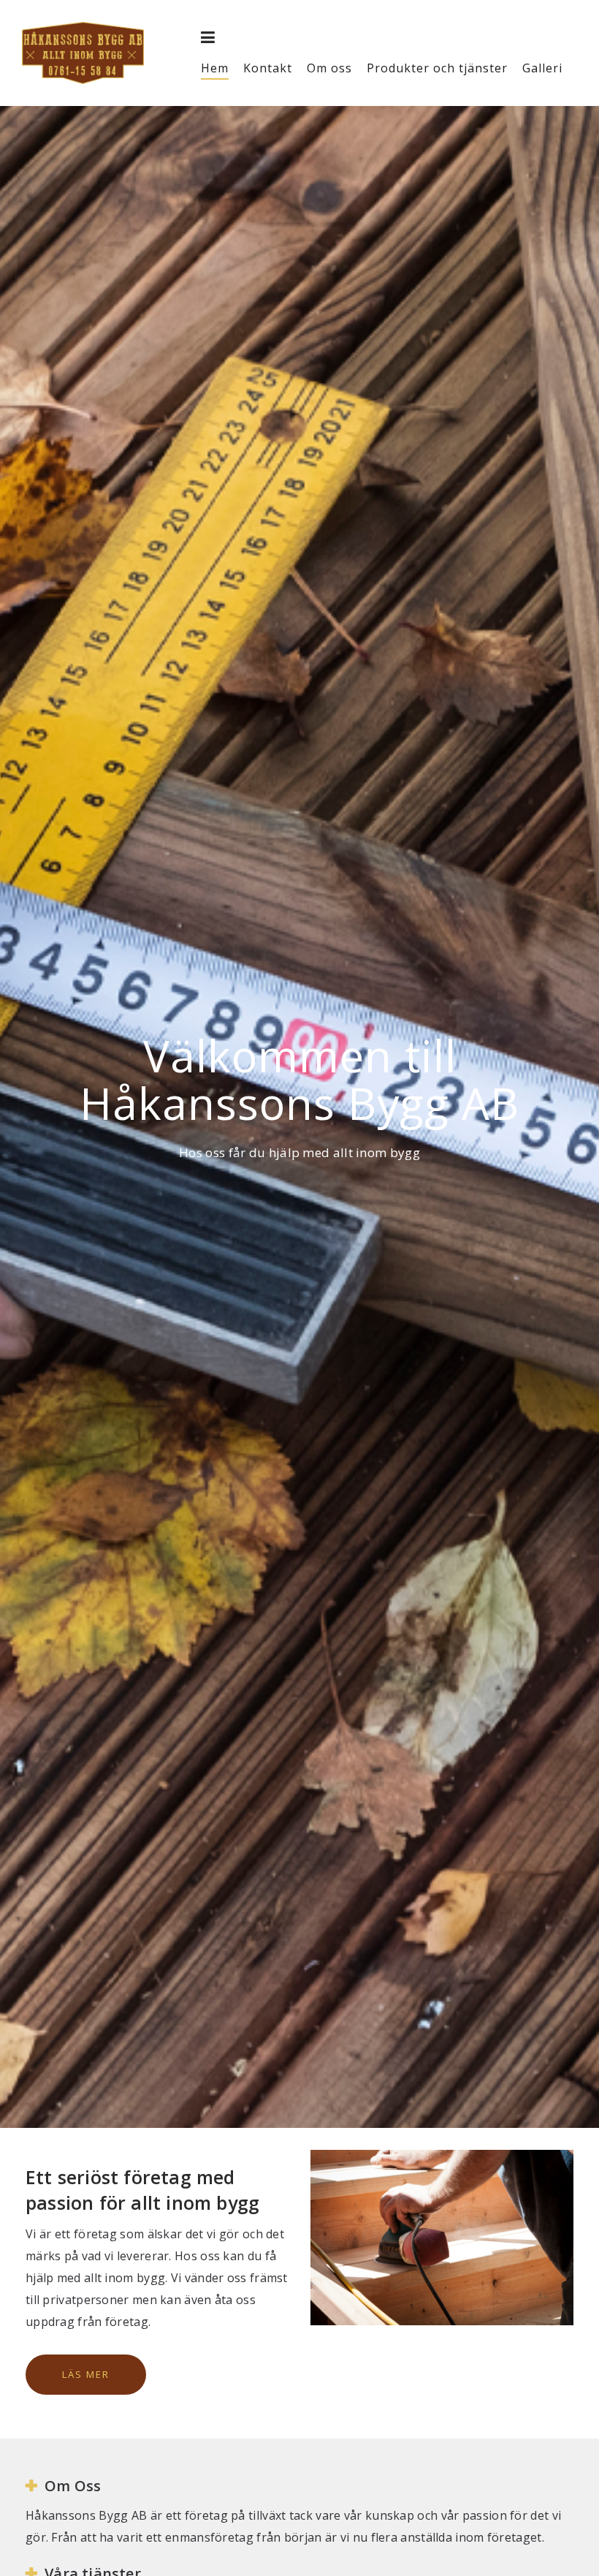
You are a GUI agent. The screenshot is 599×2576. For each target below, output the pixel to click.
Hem (215, 68)
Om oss (329, 68)
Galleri (542, 68)
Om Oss (73, 2486)
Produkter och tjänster (437, 68)
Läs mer (86, 2374)
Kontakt (268, 68)
